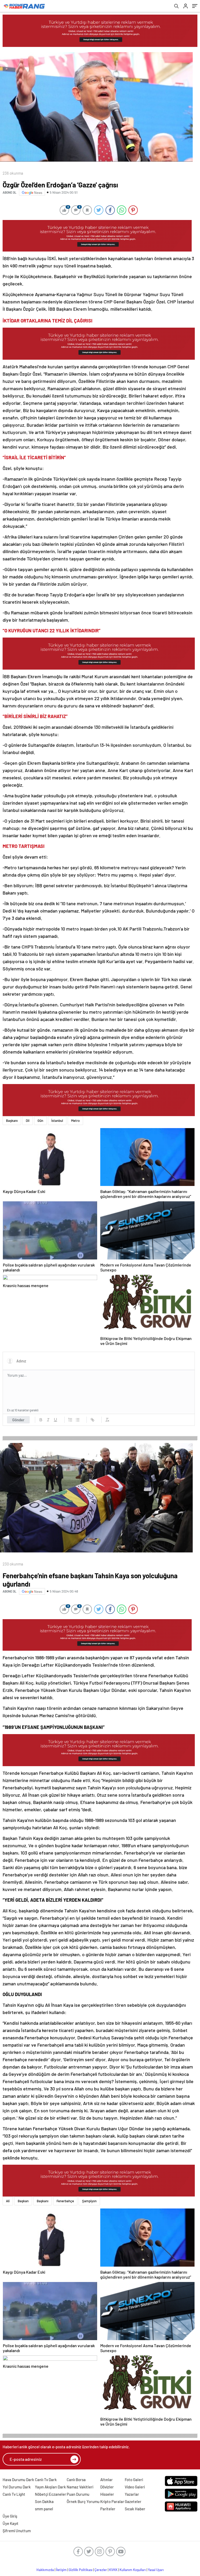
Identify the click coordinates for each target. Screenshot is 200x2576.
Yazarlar (132, 2494)
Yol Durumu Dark (17, 2487)
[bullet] (78, 1420)
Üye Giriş (10, 2516)
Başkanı (12, 1121)
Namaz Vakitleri (80, 2487)
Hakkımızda (45, 2570)
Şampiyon (89, 2201)
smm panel (44, 2509)
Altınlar (107, 2480)
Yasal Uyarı (156, 2570)
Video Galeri (135, 2487)
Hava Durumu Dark (18, 2480)
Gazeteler (133, 2501)
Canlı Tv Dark (46, 2480)
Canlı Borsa (76, 2480)
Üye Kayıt (11, 2523)
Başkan (23, 2201)
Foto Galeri (134, 2480)
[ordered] (70, 1420)
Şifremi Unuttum (17, 2531)
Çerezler (101, 2570)
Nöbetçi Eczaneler (51, 2494)
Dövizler (107, 2487)
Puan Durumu (78, 2494)
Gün (40, 1121)
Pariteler (108, 2509)
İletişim (61, 2570)
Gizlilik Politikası (81, 2570)
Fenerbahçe (65, 2201)
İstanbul (57, 1121)
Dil (28, 1121)
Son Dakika (44, 2501)
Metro (75, 1121)
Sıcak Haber (135, 2509)
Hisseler (107, 2494)
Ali (8, 2201)
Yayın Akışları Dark (50, 2487)
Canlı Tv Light (14, 2494)
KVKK (113, 2570)
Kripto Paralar (112, 2501)
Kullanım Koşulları (133, 2570)
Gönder (18, 1420)
